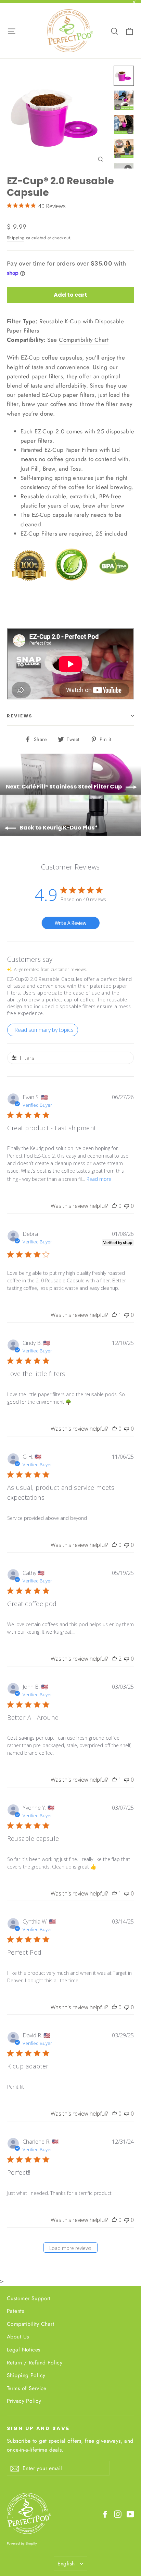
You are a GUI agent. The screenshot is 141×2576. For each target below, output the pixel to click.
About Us (18, 2337)
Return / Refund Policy (35, 2363)
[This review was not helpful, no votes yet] (127, 1206)
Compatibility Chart (84, 340)
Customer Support (29, 2298)
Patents (15, 2311)
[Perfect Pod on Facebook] (105, 2514)
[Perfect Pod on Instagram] (118, 2514)
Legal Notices (24, 2350)
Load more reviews (70, 2248)
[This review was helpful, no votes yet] (114, 1206)
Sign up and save (38, 2428)
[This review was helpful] (114, 1659)
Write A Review (70, 923)
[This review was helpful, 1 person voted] (114, 1315)
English (66, 2564)
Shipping (16, 238)
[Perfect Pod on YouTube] (130, 2514)
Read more (99, 1179)
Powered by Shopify (22, 2543)
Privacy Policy (24, 2401)
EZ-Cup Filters (39, 534)
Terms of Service (27, 2388)
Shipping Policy (26, 2375)
